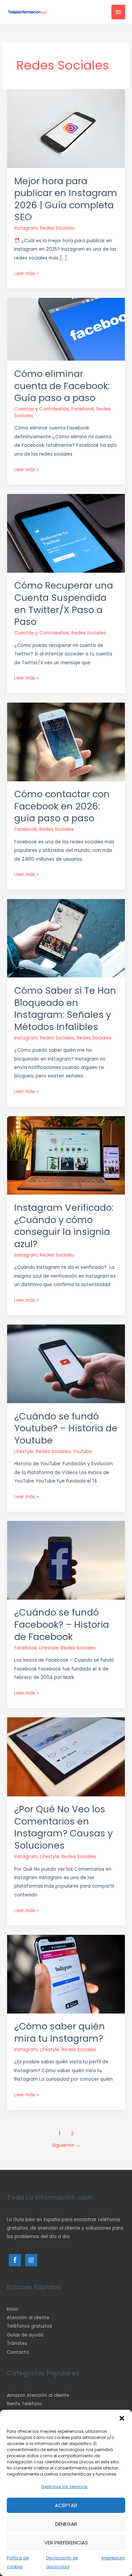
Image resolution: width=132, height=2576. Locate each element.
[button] (122, 2418)
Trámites (17, 2343)
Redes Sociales (57, 228)
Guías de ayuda (25, 2335)
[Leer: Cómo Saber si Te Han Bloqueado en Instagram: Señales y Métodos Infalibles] (66, 938)
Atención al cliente (28, 2318)
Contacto (18, 2352)
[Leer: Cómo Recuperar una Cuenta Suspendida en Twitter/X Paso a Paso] (66, 533)
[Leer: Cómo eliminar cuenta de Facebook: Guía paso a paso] (66, 329)
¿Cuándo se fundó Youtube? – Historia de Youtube (66, 1428)
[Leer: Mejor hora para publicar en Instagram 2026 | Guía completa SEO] (66, 128)
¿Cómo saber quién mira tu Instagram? (60, 2032)
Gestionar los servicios (64, 2487)
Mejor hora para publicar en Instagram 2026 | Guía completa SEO (66, 199)
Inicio (13, 2309)
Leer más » (26, 273)
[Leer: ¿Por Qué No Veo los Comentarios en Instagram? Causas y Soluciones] (66, 1757)
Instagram (26, 228)
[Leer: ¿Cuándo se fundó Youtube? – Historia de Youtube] (66, 1364)
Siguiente (66, 2145)
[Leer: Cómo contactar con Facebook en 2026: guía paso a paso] (66, 741)
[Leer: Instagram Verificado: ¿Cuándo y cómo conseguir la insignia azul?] (66, 1155)
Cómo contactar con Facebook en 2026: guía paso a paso (62, 806)
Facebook (83, 409)
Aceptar (66, 2505)
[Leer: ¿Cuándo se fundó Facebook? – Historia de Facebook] (66, 1560)
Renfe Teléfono (25, 2404)
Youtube (82, 1452)
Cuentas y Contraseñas (42, 409)
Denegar (66, 2524)
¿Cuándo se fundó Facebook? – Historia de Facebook (62, 1624)
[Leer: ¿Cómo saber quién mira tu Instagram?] (66, 1974)
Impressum (113, 2558)
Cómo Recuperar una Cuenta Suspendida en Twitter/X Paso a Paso (64, 604)
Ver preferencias (66, 2543)
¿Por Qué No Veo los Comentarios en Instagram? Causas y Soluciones (63, 1827)
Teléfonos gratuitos (29, 2326)
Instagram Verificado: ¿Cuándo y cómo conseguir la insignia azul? (64, 1226)
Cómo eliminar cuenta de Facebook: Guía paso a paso (62, 386)
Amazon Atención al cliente (38, 2395)
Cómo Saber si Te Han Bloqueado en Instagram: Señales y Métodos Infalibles (65, 1009)
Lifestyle (24, 1452)
